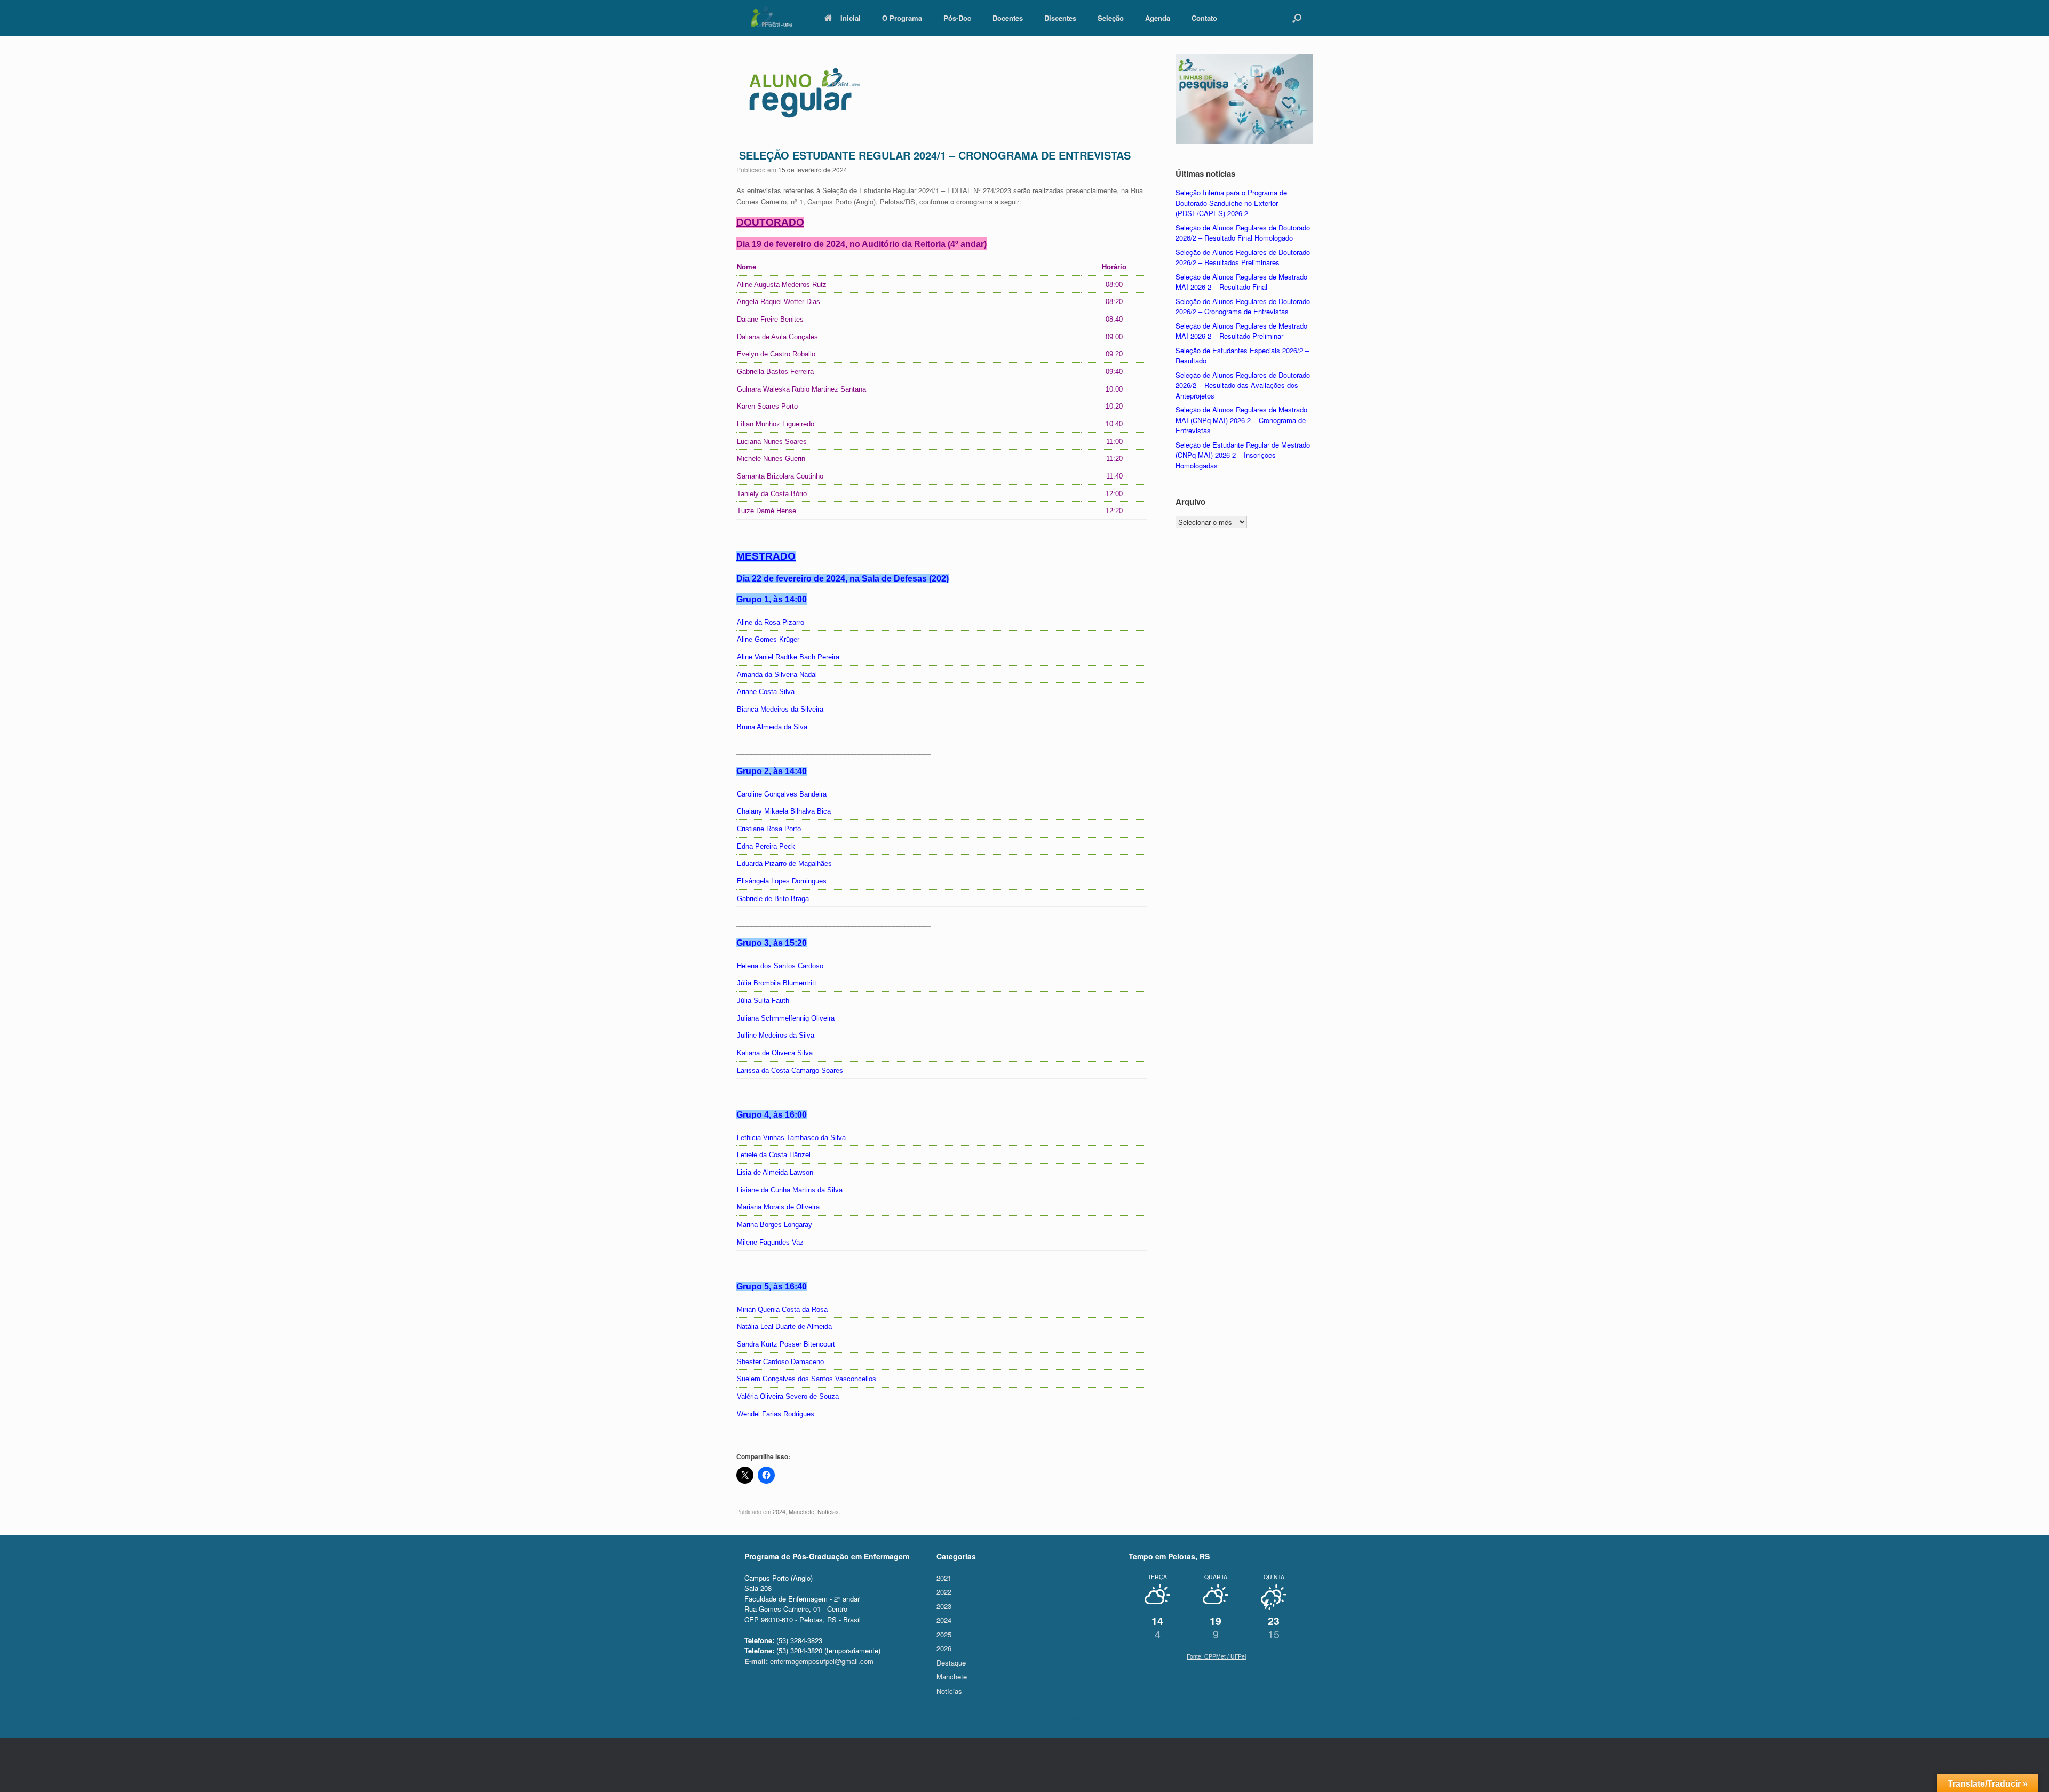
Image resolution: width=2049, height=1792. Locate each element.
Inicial (851, 18)
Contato (1204, 18)
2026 (944, 1648)
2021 (944, 1578)
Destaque (951, 1663)
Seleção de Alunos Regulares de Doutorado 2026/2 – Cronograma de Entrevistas (1243, 306)
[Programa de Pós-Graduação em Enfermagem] (771, 17)
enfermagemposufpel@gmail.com (809, 1661)
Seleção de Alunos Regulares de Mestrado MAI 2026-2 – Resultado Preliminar (1241, 331)
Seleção (1111, 18)
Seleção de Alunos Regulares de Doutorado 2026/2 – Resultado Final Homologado (1243, 233)
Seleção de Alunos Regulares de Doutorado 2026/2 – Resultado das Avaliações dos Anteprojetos (1243, 385)
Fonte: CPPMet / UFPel (1216, 1656)
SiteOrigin (1082, 1717)
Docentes (1008, 18)
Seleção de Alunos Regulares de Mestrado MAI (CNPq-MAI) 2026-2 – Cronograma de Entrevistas (1241, 420)
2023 (944, 1606)
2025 (944, 1634)
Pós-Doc (957, 18)
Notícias (828, 1511)
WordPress (1000, 1717)
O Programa (902, 18)
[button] (1297, 18)
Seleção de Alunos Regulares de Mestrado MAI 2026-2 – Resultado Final (1241, 282)
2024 (779, 1511)
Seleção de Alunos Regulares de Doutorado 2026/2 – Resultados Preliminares (1243, 257)
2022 (944, 1592)
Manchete (801, 1511)
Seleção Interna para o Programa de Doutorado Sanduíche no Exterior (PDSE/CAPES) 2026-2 (1231, 203)
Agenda (1158, 18)
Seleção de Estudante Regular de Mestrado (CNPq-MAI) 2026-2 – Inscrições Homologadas (1243, 455)
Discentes (1060, 18)
